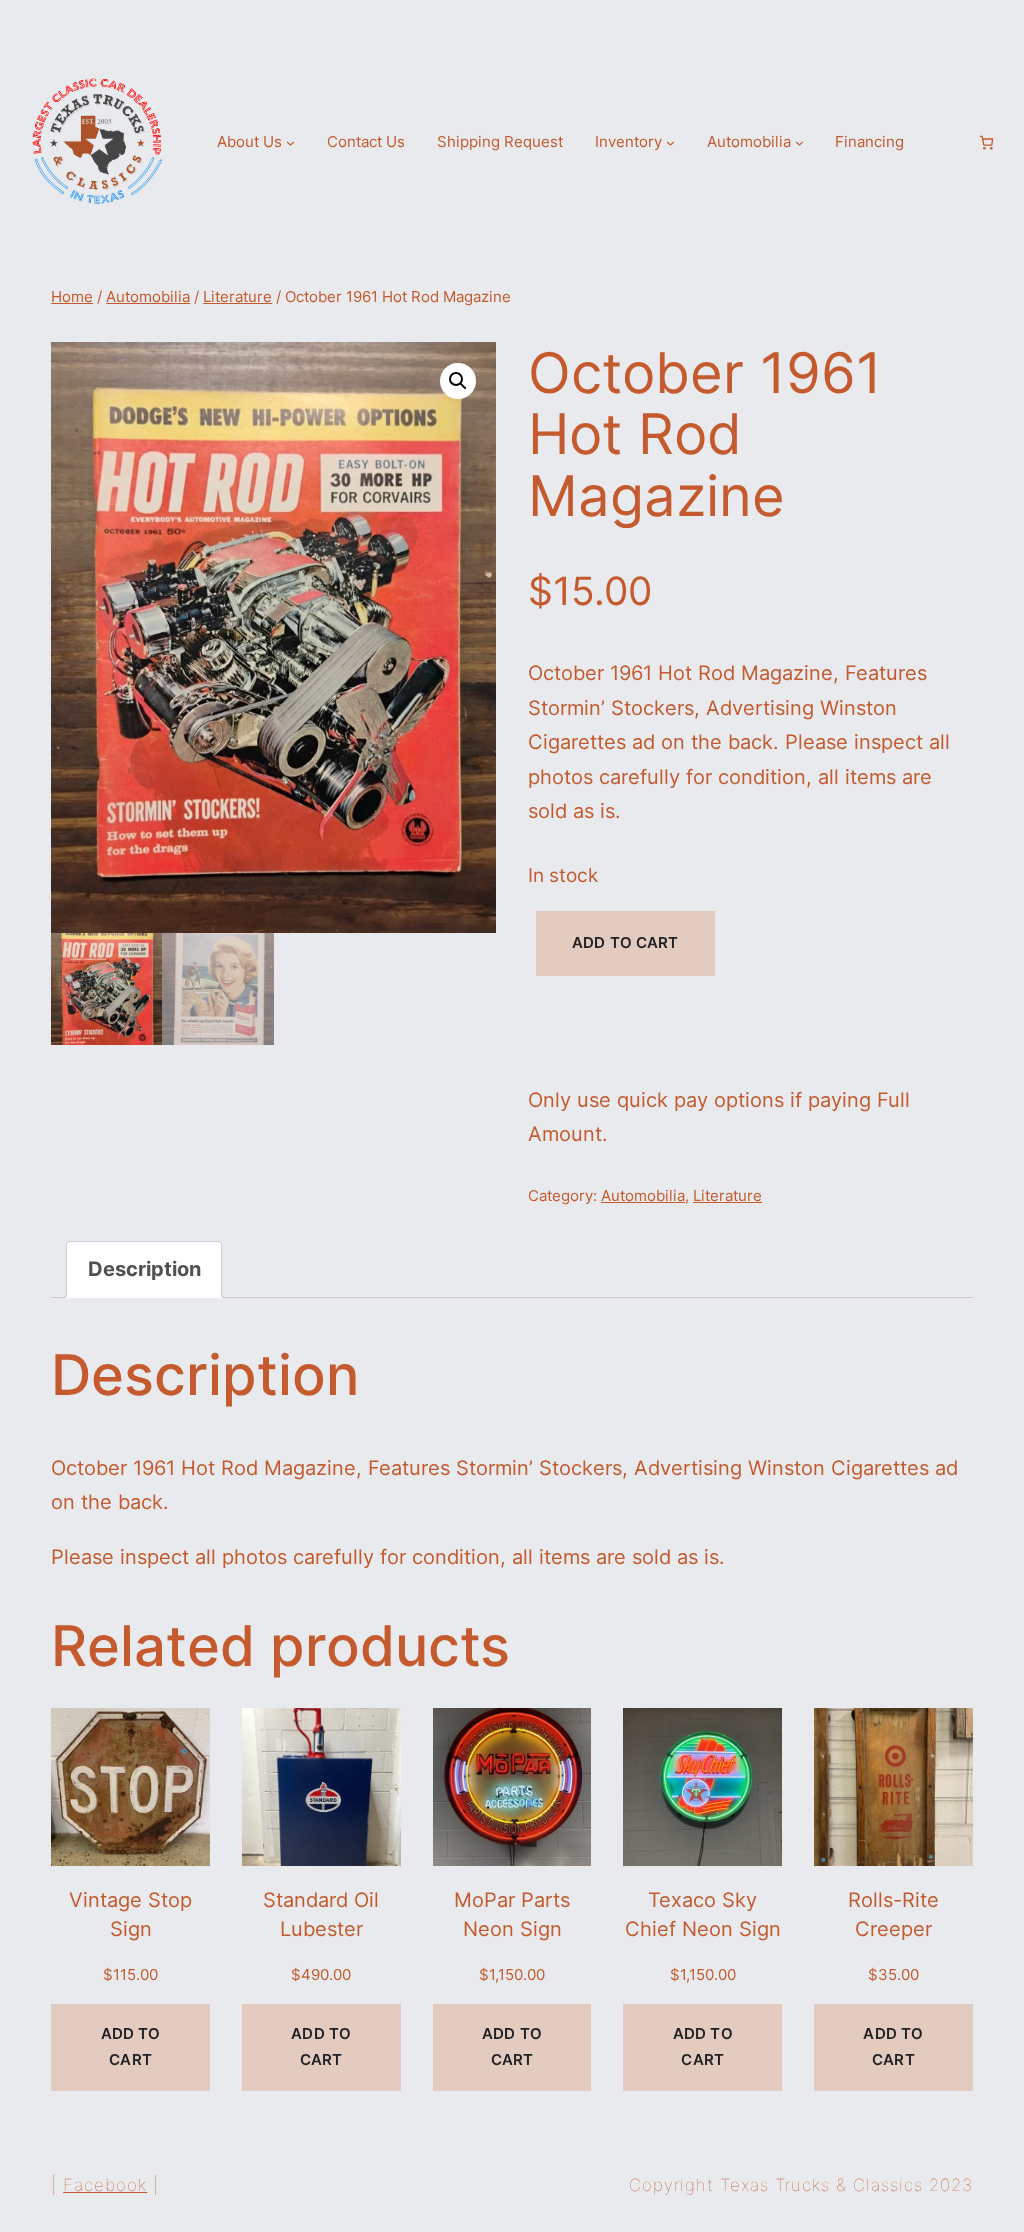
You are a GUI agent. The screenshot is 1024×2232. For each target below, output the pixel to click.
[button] (458, 381)
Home (72, 297)
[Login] (952, 142)
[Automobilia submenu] (799, 142)
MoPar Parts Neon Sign (512, 1913)
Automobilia (148, 297)
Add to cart (625, 943)
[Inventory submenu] (670, 142)
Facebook (105, 2185)
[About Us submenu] (290, 142)
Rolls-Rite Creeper (893, 1913)
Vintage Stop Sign (130, 1913)
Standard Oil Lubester (321, 1913)
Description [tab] (144, 1268)
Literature (237, 297)
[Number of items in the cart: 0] (986, 142)
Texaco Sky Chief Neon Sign (703, 1913)
